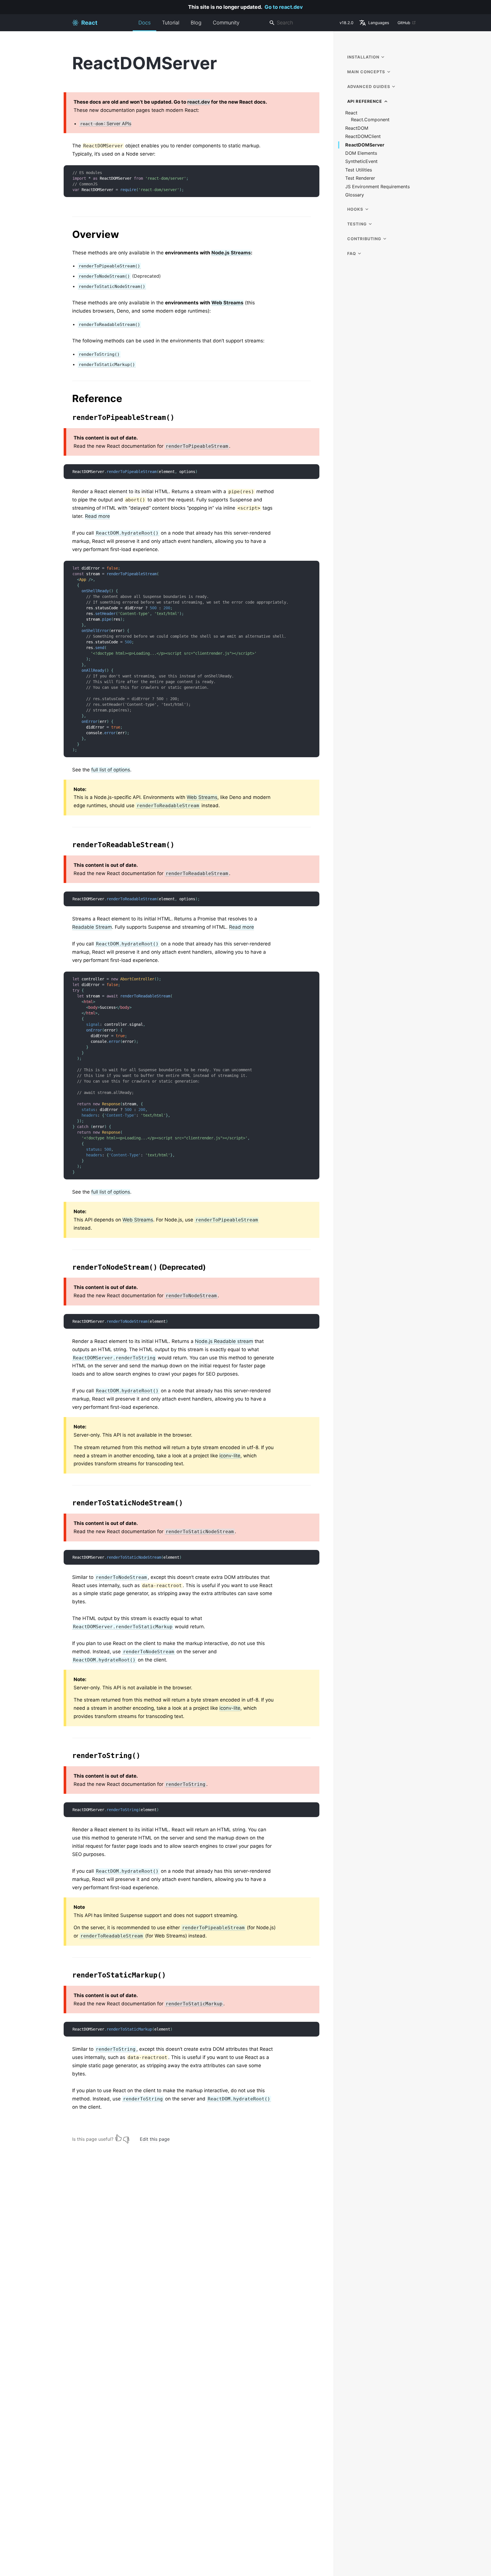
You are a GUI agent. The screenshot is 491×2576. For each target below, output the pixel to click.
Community (226, 23)
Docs (144, 23)
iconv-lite (230, 1456)
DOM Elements (361, 153)
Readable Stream (92, 927)
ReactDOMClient (363, 136)
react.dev (199, 102)
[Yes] (118, 2138)
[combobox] (302, 23)
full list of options (111, 770)
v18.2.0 (347, 23)
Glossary (355, 195)
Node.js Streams (231, 253)
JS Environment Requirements (377, 187)
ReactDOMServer (365, 145)
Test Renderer (360, 178)
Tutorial (171, 23)
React (351, 113)
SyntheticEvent (361, 161)
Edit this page (155, 2139)
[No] (126, 2138)
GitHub (404, 23)
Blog (196, 23)
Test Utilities (359, 170)
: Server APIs (106, 124)
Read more (97, 516)
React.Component (370, 120)
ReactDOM (357, 128)
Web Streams (227, 303)
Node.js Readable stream (224, 1341)
